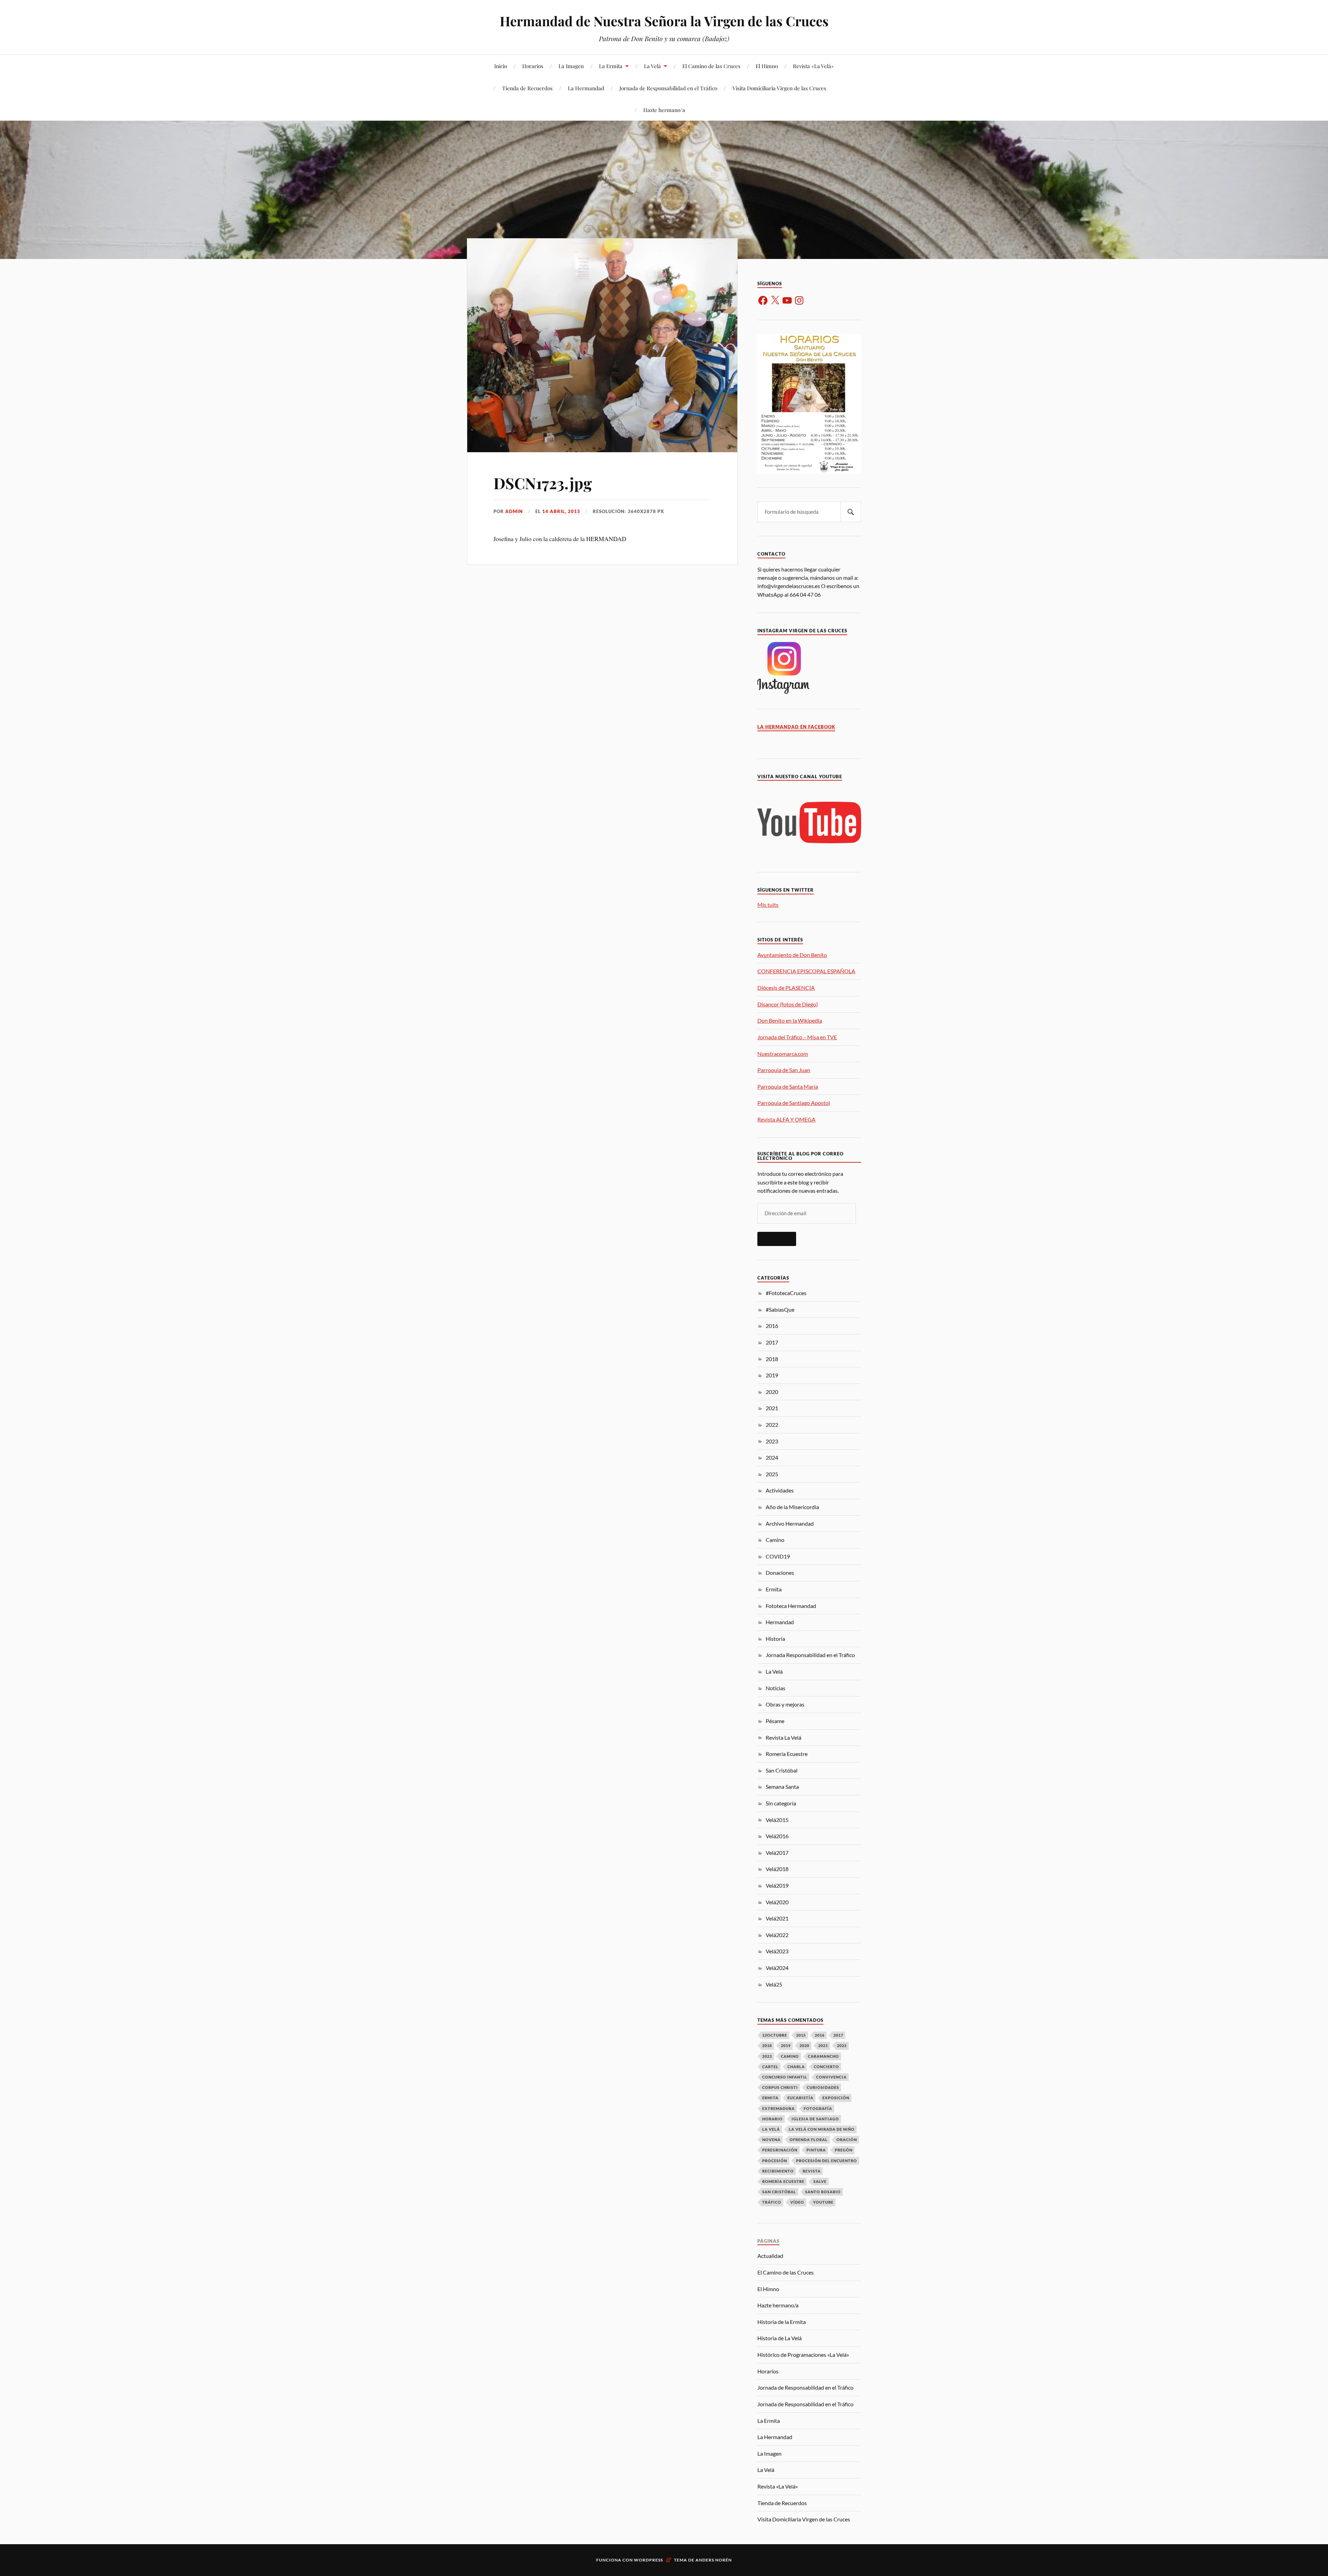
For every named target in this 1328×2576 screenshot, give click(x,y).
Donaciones (780, 1573)
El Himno (767, 66)
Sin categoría (781, 1803)
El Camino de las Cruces (711, 66)
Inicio (501, 66)
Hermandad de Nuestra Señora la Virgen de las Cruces (664, 21)
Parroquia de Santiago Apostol (794, 1103)
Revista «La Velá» (813, 66)
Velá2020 (777, 1902)
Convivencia (831, 2077)
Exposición (836, 2098)
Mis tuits (768, 905)
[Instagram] (799, 300)
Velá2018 (777, 1869)
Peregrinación (780, 2150)
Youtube (823, 2202)
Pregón (844, 2150)
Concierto (826, 2067)
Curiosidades (823, 2087)
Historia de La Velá (780, 2338)
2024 (772, 1457)
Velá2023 (777, 1951)
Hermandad (780, 1622)
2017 (772, 1342)
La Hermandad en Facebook (796, 727)
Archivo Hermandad (790, 1523)
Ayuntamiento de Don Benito (792, 955)
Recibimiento (778, 2171)
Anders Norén (714, 2560)
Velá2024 (777, 1968)
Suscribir (777, 1239)
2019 (772, 1375)
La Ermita (611, 66)
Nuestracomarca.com (783, 1054)
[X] (775, 300)
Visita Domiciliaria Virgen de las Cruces (779, 88)
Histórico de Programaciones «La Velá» (803, 2355)
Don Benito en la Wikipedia (790, 1020)
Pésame (775, 1721)
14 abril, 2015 (561, 511)
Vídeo (797, 2202)
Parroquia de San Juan (784, 1070)
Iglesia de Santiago (815, 2119)
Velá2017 (777, 1853)
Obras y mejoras (785, 1704)
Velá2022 (777, 1935)
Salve (820, 2181)
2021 (772, 1408)
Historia (775, 1639)
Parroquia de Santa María (788, 1086)
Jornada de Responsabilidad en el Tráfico (668, 88)
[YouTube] (787, 300)
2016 (772, 1326)
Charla (796, 2067)
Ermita (774, 1589)
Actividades (780, 1490)
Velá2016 (777, 1836)
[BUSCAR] (851, 512)
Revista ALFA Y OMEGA (786, 1119)
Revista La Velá (783, 1737)
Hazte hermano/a (664, 110)
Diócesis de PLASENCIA (786, 988)
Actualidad (770, 2256)
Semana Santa (782, 1787)
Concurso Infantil (785, 2077)
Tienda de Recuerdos (527, 88)
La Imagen (571, 66)
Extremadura (778, 2108)
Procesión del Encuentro (827, 2161)
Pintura (816, 2150)
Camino (775, 1540)
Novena (771, 2140)
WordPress (648, 2560)
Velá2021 (777, 1918)
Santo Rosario (823, 2192)
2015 (801, 2035)
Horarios (533, 66)
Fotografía (818, 2108)
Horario (772, 2119)
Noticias (776, 1688)
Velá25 (774, 1984)
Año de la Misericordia (792, 1507)
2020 (772, 1392)
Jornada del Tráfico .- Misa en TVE (797, 1037)
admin (514, 511)
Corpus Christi (780, 2087)
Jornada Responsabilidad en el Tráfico (810, 1655)
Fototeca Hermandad (791, 1606)
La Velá (652, 66)
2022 (772, 1425)
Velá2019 (777, 1885)
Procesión (775, 2161)
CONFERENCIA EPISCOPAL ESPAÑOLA (806, 971)
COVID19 (778, 1556)
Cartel (770, 2067)
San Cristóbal (782, 1770)
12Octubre (775, 2035)
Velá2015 (777, 1820)
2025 (772, 1474)
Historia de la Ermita (782, 2322)
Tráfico (772, 2202)
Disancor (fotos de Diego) (788, 1004)
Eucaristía (800, 2098)
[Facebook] (763, 300)
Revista (812, 2171)
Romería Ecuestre (787, 1754)
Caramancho (823, 2056)
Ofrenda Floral (809, 2140)
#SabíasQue (780, 1309)
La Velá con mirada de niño (822, 2129)
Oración (847, 2140)
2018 (772, 1359)
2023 (772, 1441)
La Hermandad (586, 88)
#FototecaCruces (786, 1293)
